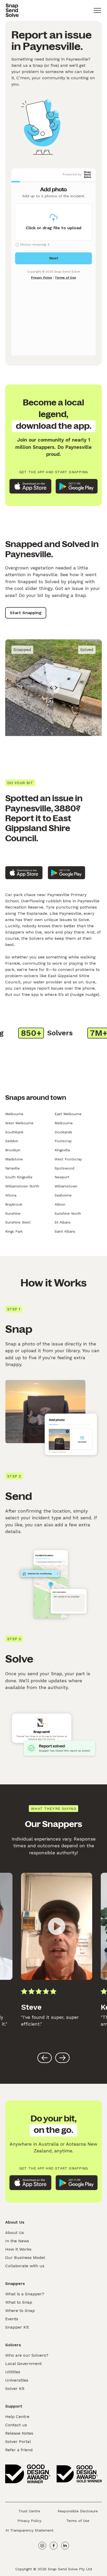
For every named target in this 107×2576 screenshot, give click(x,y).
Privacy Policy (29, 2521)
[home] (12, 10)
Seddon (12, 1141)
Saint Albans (65, 1231)
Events (12, 2319)
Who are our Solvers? (27, 2355)
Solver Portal (18, 2442)
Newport (62, 1177)
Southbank (14, 1132)
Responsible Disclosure (78, 2511)
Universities (17, 2380)
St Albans (63, 1222)
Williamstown (66, 1186)
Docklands (63, 1132)
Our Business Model (25, 2258)
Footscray (63, 1141)
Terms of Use (78, 2521)
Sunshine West (18, 1222)
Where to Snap (20, 2311)
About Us (15, 2233)
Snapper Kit (17, 2327)
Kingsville (62, 1150)
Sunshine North (68, 1213)
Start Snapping (26, 613)
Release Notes (19, 2433)
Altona (11, 1195)
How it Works (18, 2249)
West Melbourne (19, 1123)
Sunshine (13, 1213)
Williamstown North (22, 1186)
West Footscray (68, 1159)
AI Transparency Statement (29, 2530)
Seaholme (63, 1195)
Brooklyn (13, 1150)
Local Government (24, 2364)
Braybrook (14, 1204)
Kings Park (14, 1231)
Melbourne (14, 1114)
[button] (97, 10)
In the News (17, 2241)
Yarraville (12, 1168)
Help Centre (17, 2417)
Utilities (13, 2372)
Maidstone (14, 1159)
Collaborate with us (25, 2266)
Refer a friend (19, 2450)
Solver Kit (15, 2388)
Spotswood (64, 1168)
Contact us (16, 2425)
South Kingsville (19, 1177)
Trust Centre (29, 2511)
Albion (60, 1204)
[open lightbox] (57, 1926)
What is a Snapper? (25, 2294)
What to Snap (19, 2302)
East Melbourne (68, 1114)
